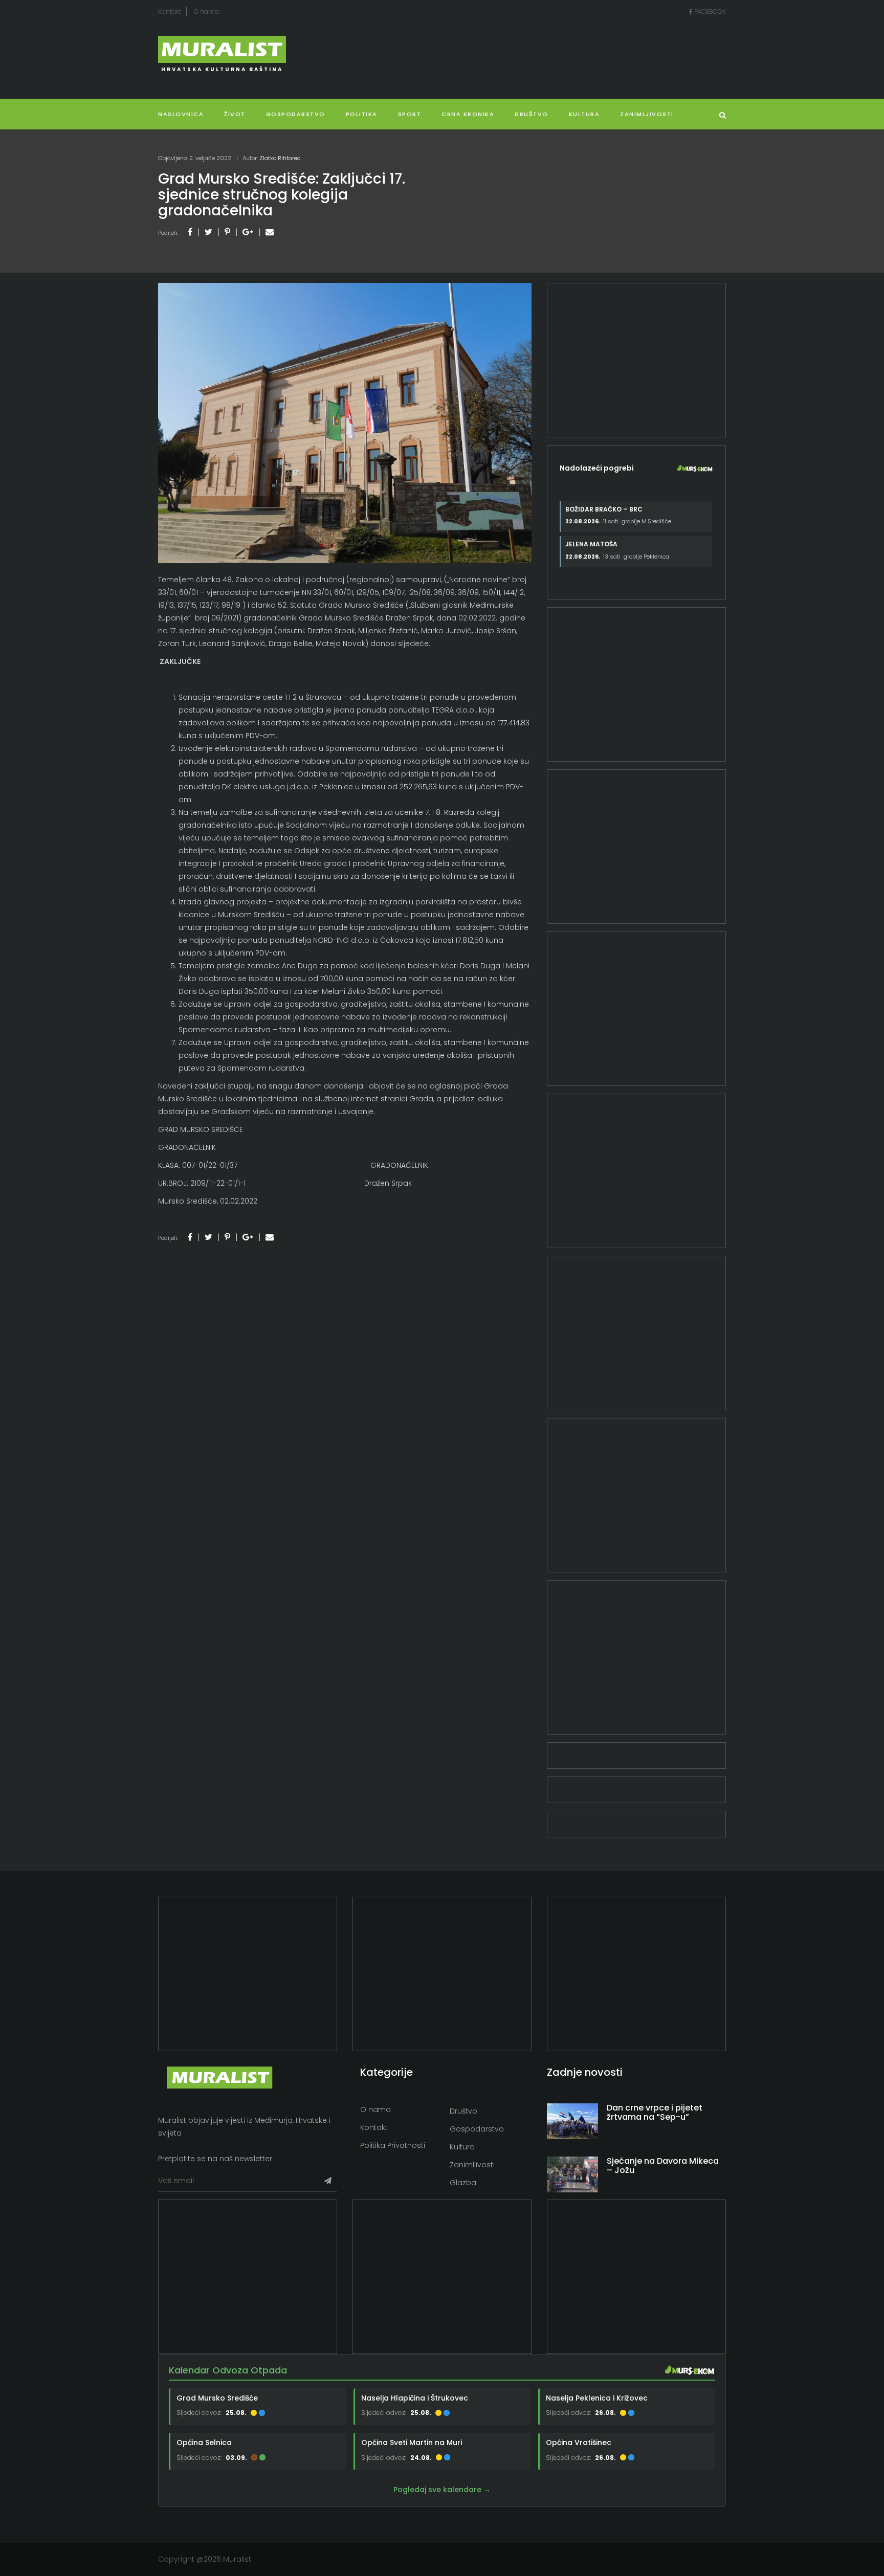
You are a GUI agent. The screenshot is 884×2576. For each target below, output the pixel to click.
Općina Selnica (204, 2442)
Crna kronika (468, 114)
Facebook (709, 12)
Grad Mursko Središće (217, 2398)
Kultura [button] (584, 114)
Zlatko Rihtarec (280, 158)
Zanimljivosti (647, 114)
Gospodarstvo (296, 114)
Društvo (532, 114)
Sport (410, 114)
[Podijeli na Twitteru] (208, 232)
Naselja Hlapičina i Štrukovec (415, 2398)
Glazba (463, 2183)
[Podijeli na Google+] (248, 232)
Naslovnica (181, 114)
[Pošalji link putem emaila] (270, 232)
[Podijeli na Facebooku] (190, 232)
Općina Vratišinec (579, 2442)
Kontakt (170, 12)
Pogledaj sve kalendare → (442, 2490)
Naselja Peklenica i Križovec (597, 2398)
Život (235, 114)
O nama (206, 12)
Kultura (462, 2147)
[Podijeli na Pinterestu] (227, 232)
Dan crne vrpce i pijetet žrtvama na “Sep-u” (655, 2112)
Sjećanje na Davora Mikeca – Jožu (663, 2166)
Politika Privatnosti (393, 2145)
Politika (362, 114)
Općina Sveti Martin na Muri (412, 2442)
